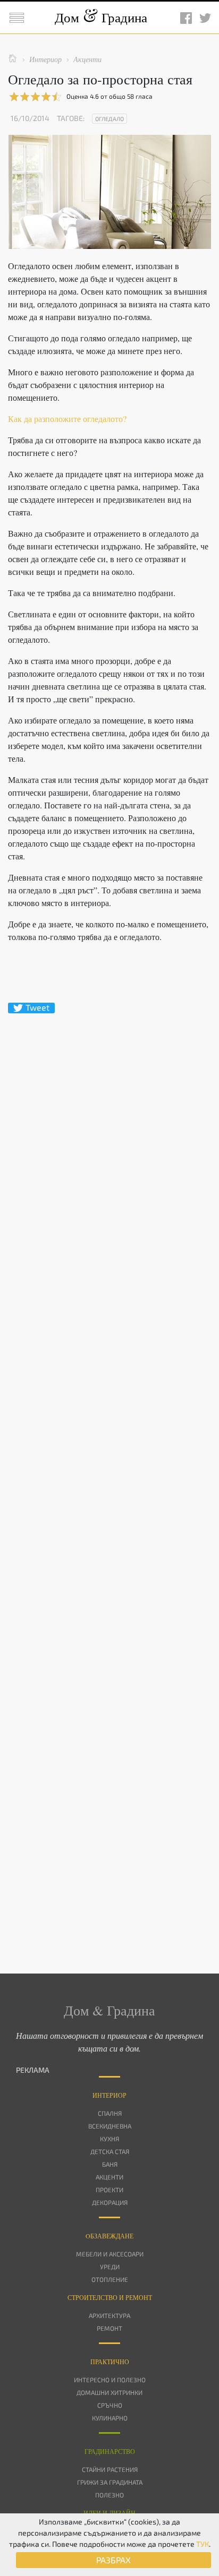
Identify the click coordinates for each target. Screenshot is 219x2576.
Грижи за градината (110, 2482)
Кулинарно (110, 2418)
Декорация (110, 2202)
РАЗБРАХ (113, 2560)
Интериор (109, 2095)
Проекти (109, 2190)
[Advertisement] (109, 1475)
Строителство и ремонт (110, 2297)
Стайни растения (110, 2469)
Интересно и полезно (110, 2380)
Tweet (37, 1007)
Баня (110, 2164)
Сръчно (110, 2405)
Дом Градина (101, 17)
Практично (110, 2362)
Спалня (110, 2113)
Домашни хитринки (109, 2392)
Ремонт (109, 2328)
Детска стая (110, 2151)
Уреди (110, 2267)
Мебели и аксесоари (110, 2254)
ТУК (203, 2544)
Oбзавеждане (109, 2236)
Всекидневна (110, 2126)
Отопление (110, 2279)
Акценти (109, 2177)
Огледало (109, 119)
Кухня (109, 2139)
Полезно (109, 2495)
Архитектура (109, 2315)
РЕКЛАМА (33, 2070)
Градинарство (110, 2451)
